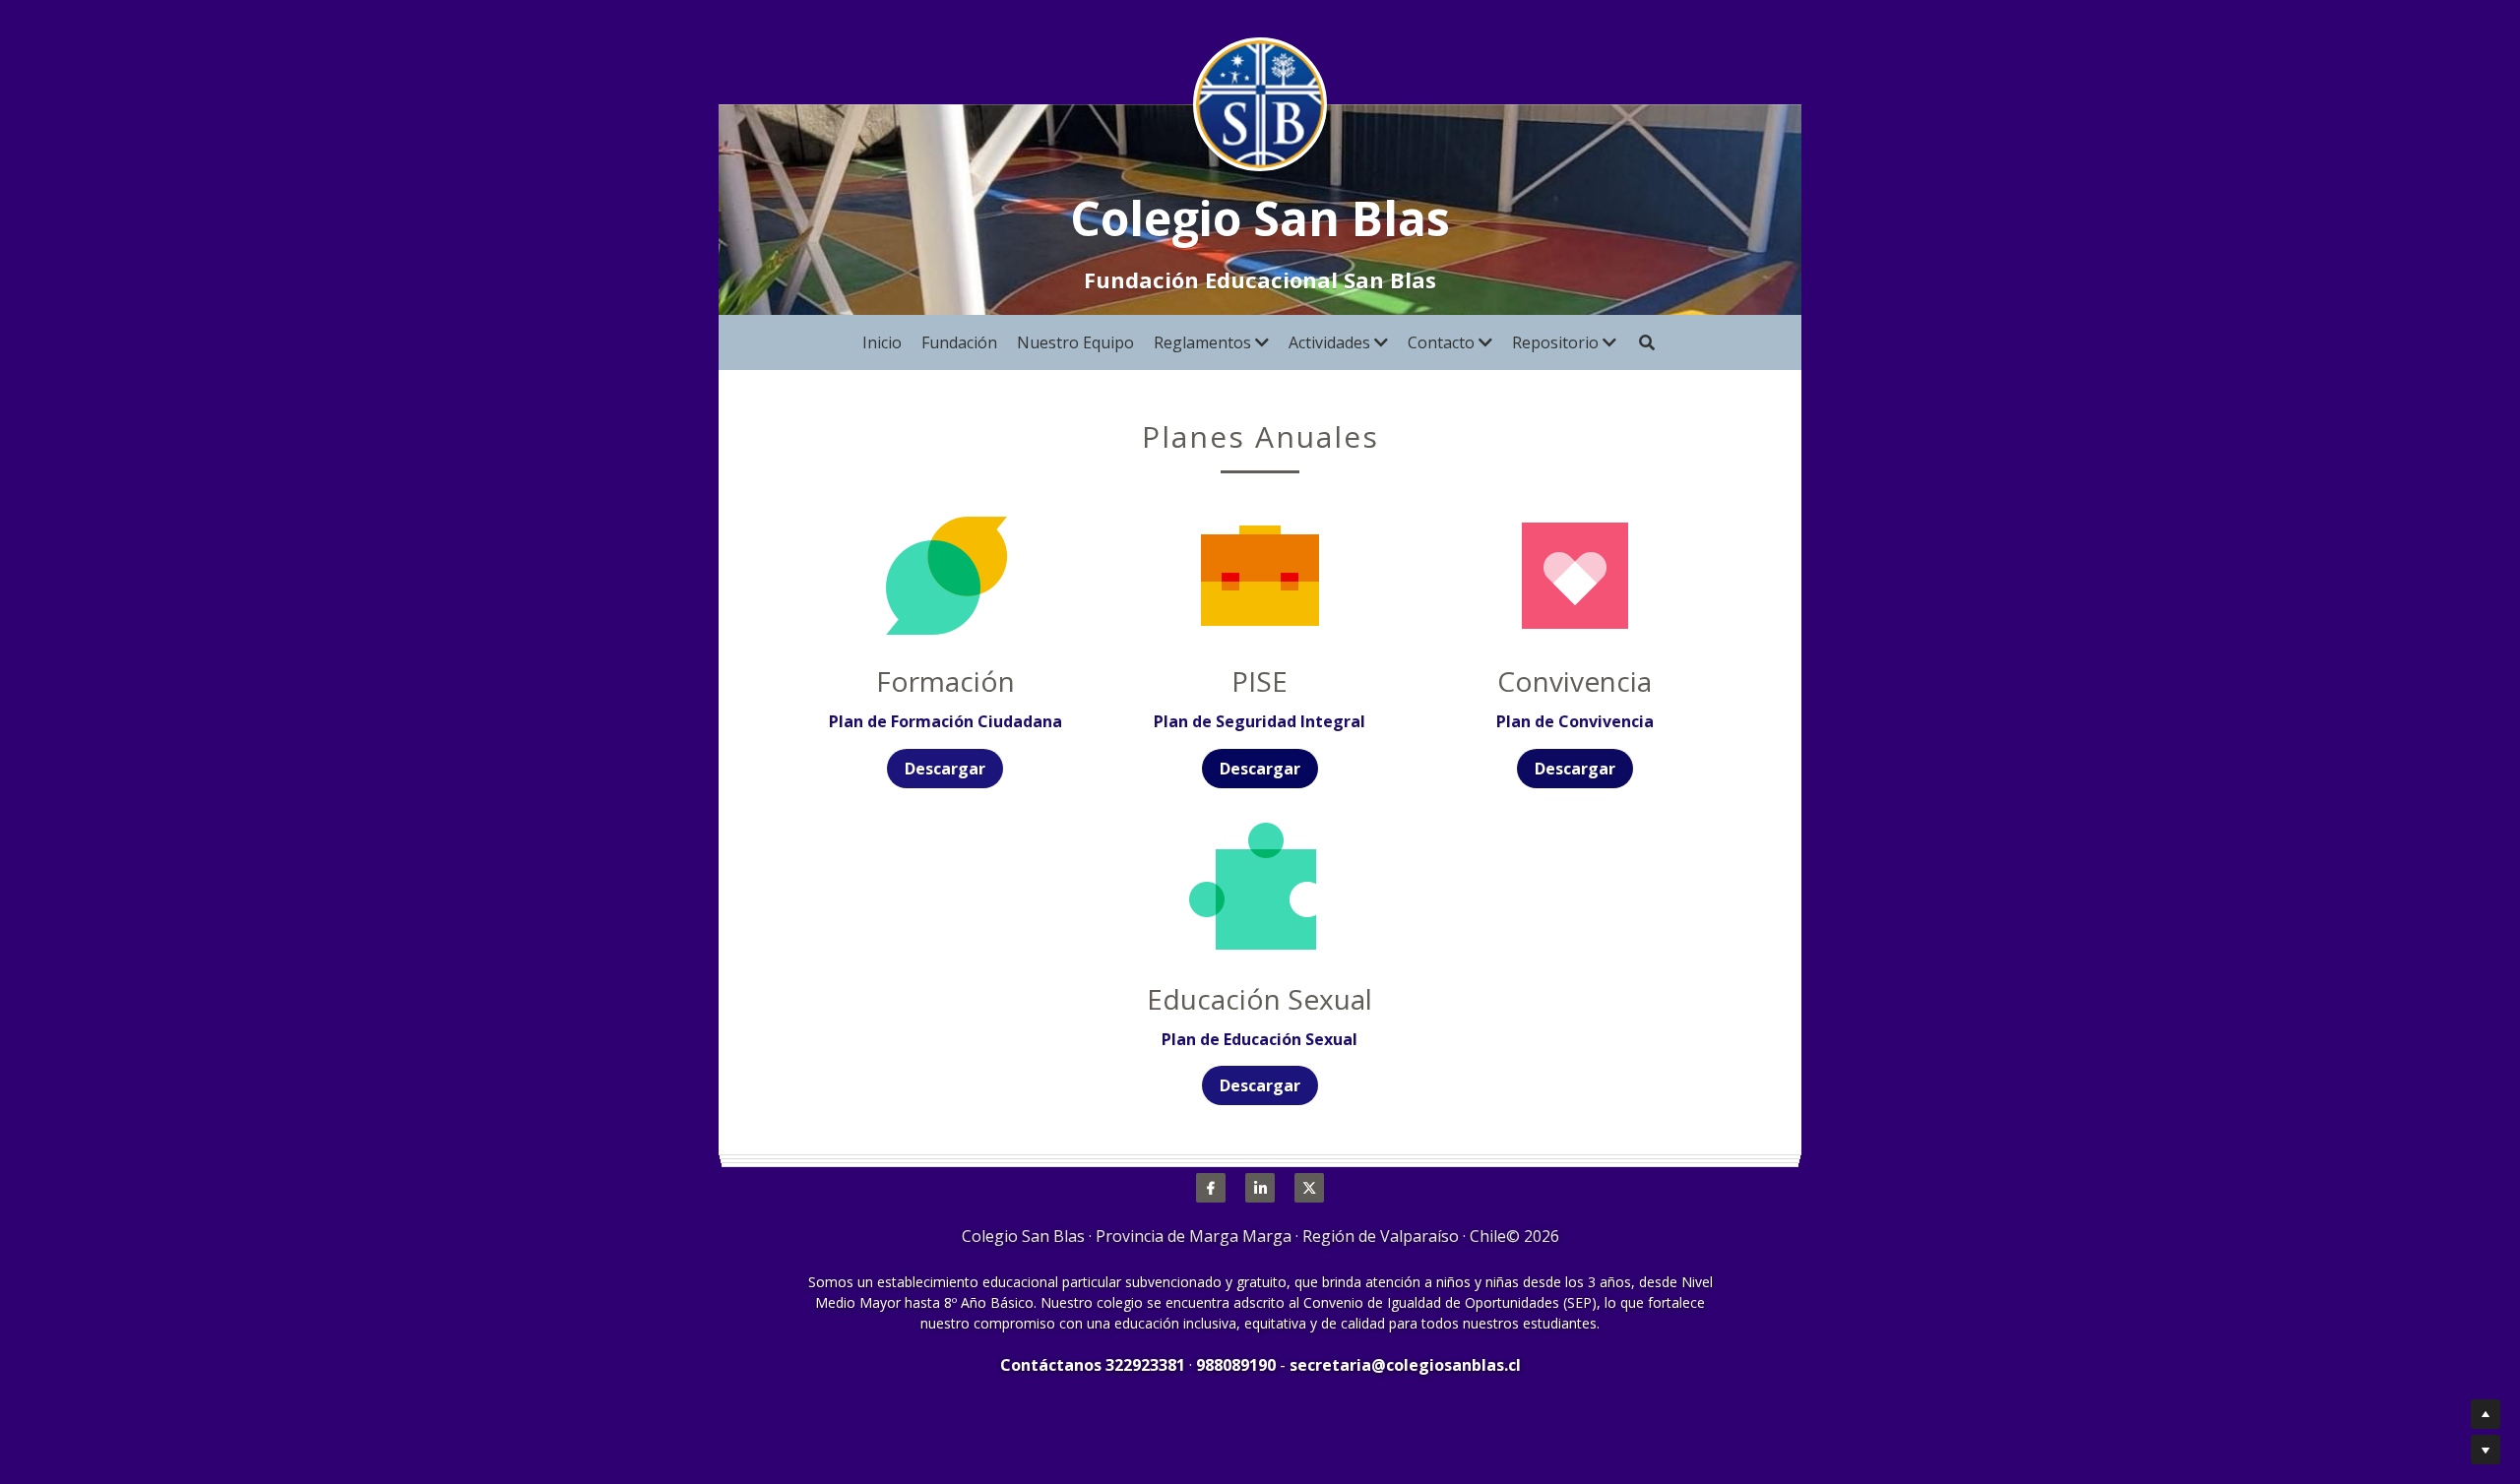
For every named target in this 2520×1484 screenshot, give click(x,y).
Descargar (945, 769)
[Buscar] (1647, 342)
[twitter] (1309, 1188)
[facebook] (1211, 1188)
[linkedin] (1260, 1188)
